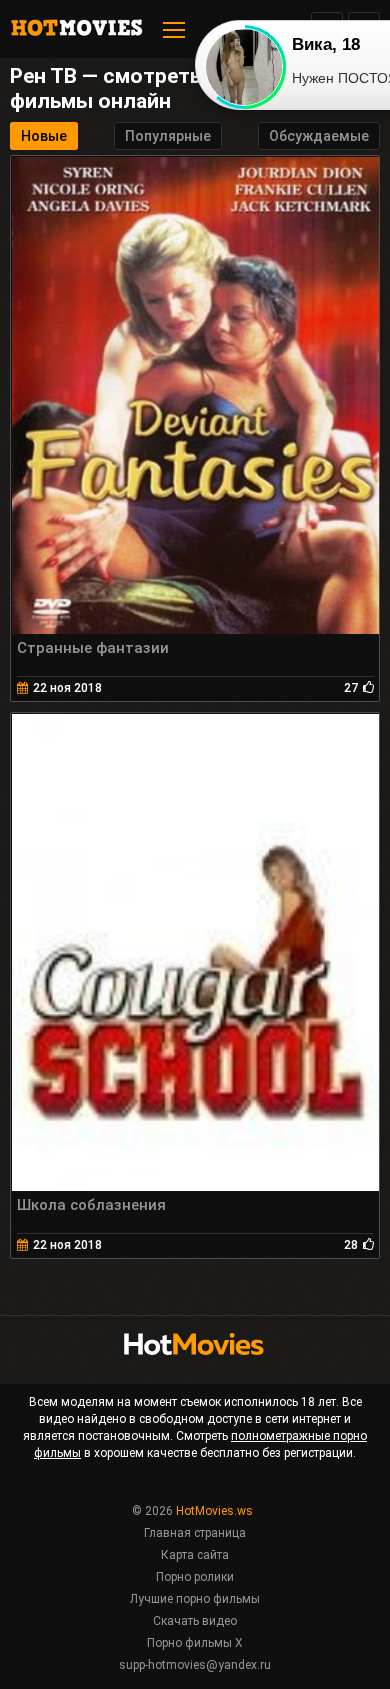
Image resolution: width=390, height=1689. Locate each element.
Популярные (168, 136)
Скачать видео (195, 1621)
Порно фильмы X (195, 1643)
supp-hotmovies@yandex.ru (195, 1665)
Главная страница (195, 1533)
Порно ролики (195, 1577)
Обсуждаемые (319, 136)
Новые (44, 136)
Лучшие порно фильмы (195, 1599)
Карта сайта (195, 1555)
